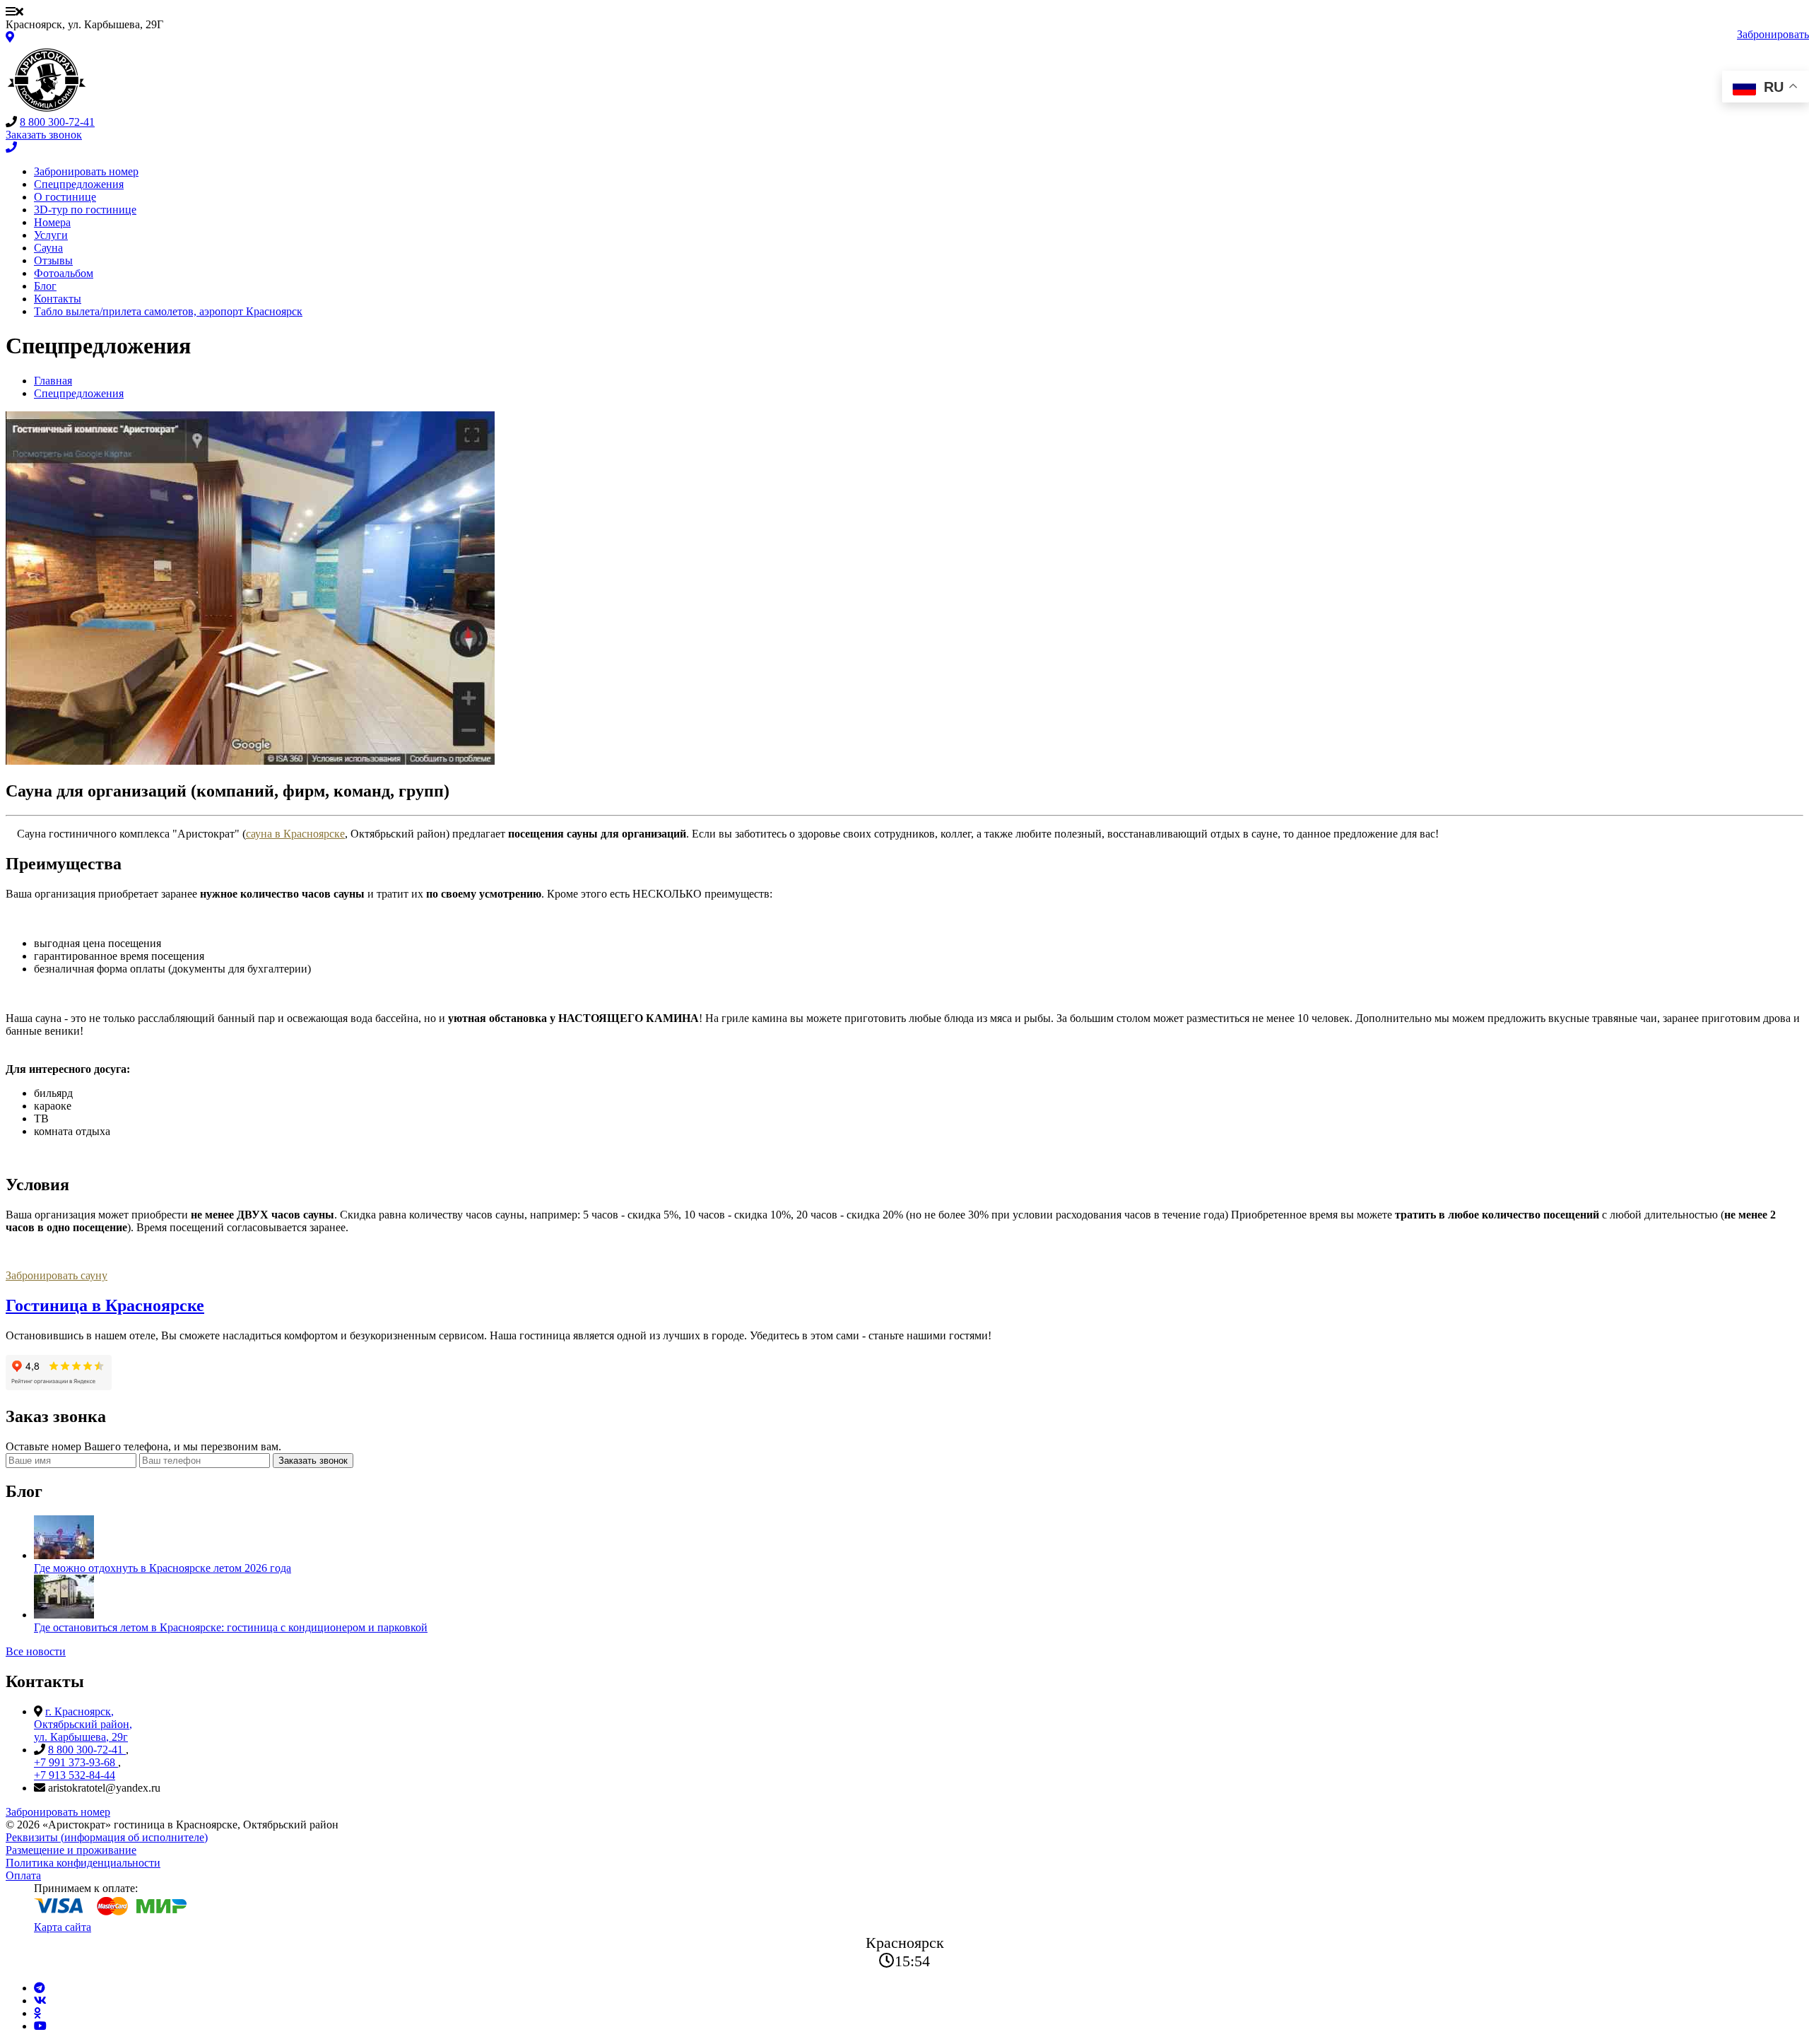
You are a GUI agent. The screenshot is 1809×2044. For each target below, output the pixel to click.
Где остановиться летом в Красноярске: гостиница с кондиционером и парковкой (231, 1627)
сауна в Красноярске (295, 834)
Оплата (23, 1875)
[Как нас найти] (10, 37)
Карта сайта (63, 1927)
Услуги (51, 235)
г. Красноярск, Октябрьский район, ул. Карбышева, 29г (83, 1724)
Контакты (58, 299)
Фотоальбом (64, 273)
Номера (52, 222)
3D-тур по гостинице (85, 210)
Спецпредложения (79, 184)
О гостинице (65, 197)
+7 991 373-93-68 (76, 1762)
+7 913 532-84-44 (75, 1775)
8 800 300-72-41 (57, 122)
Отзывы (53, 260)
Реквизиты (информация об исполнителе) (107, 1837)
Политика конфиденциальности (83, 1863)
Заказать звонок (313, 1461)
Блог (45, 286)
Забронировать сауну (57, 1275)
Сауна (48, 248)
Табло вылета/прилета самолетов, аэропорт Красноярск (168, 311)
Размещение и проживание (71, 1850)
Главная (53, 381)
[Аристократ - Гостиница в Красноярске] (47, 109)
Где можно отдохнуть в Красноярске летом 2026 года (163, 1568)
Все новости (36, 1651)
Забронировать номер (86, 171)
